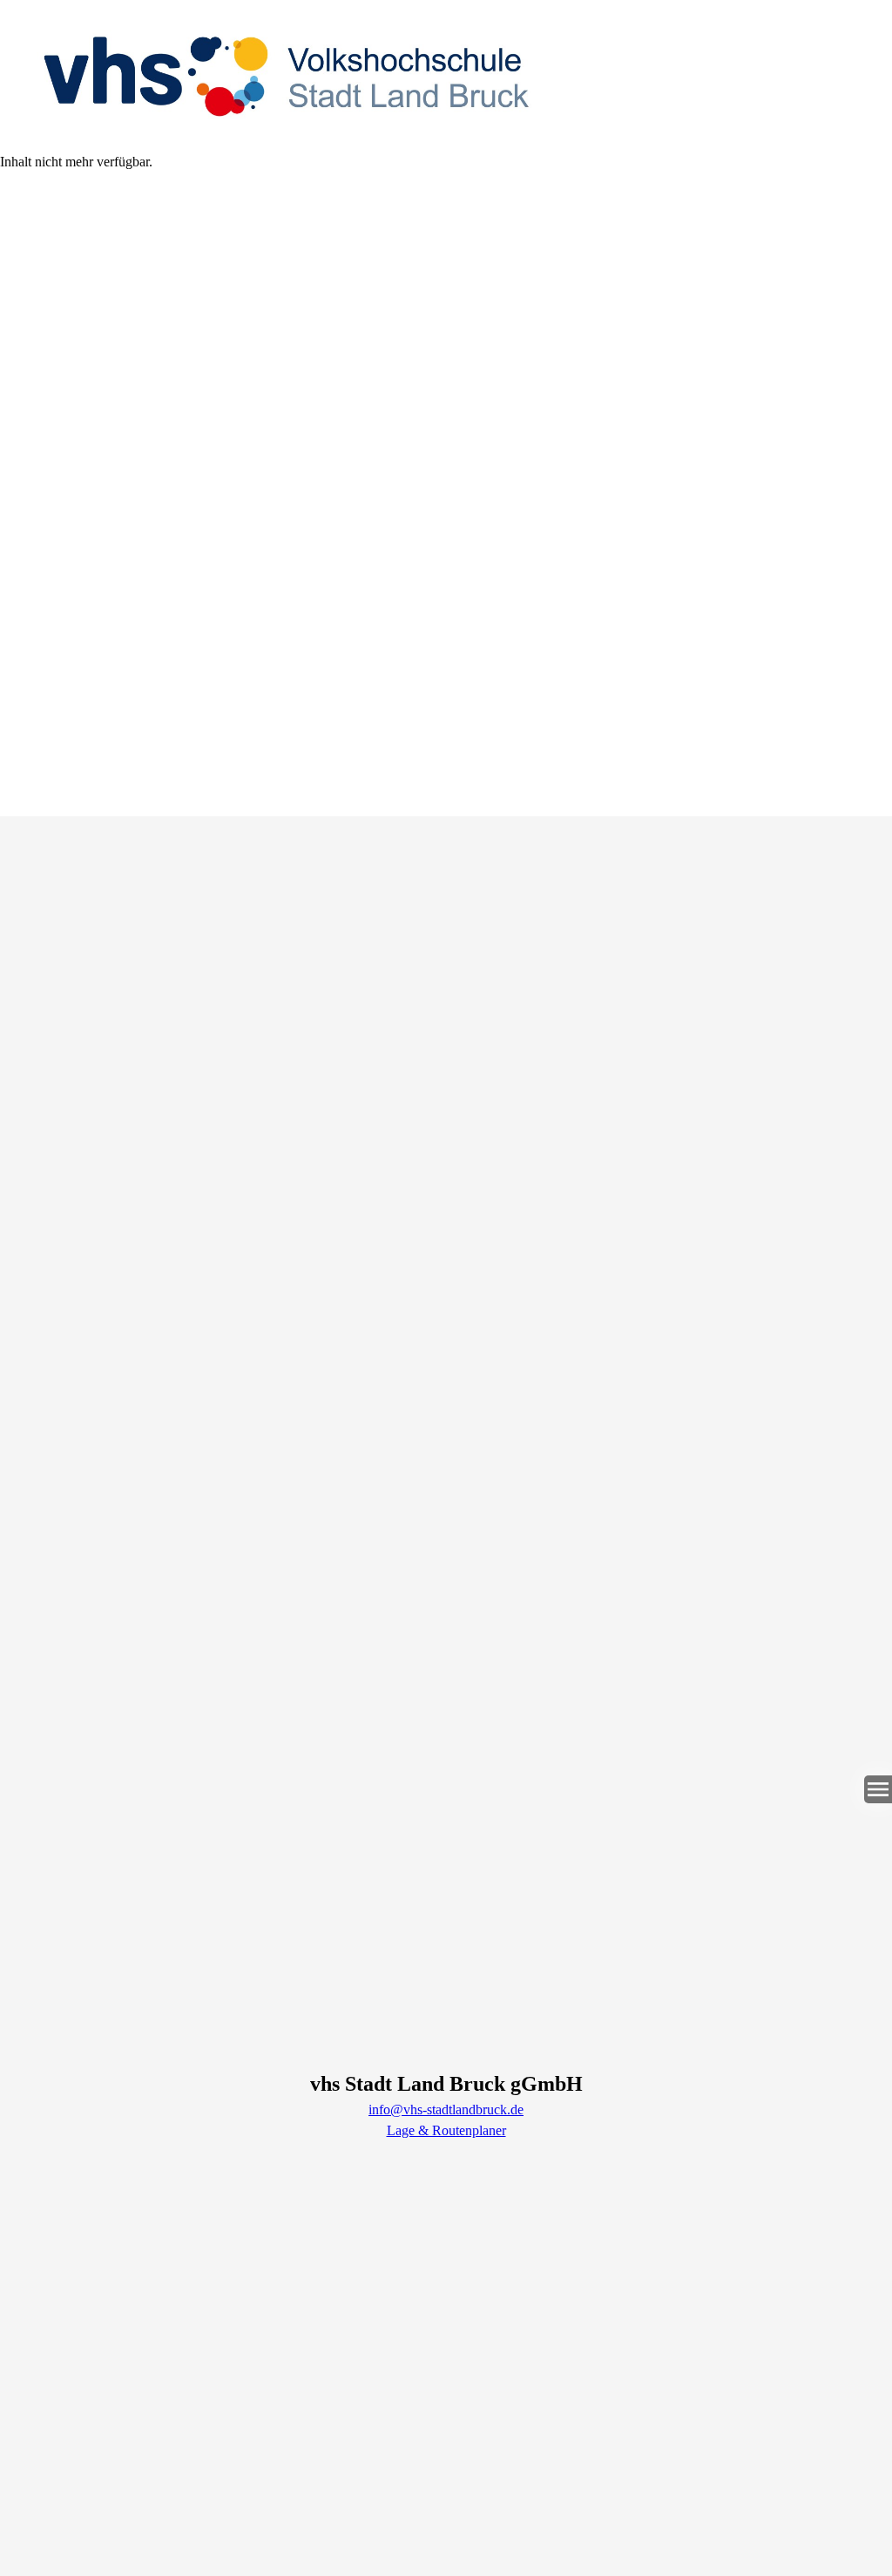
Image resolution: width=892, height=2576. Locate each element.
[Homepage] (446, 76)
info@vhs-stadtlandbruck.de (446, 2109)
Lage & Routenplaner (446, 2130)
